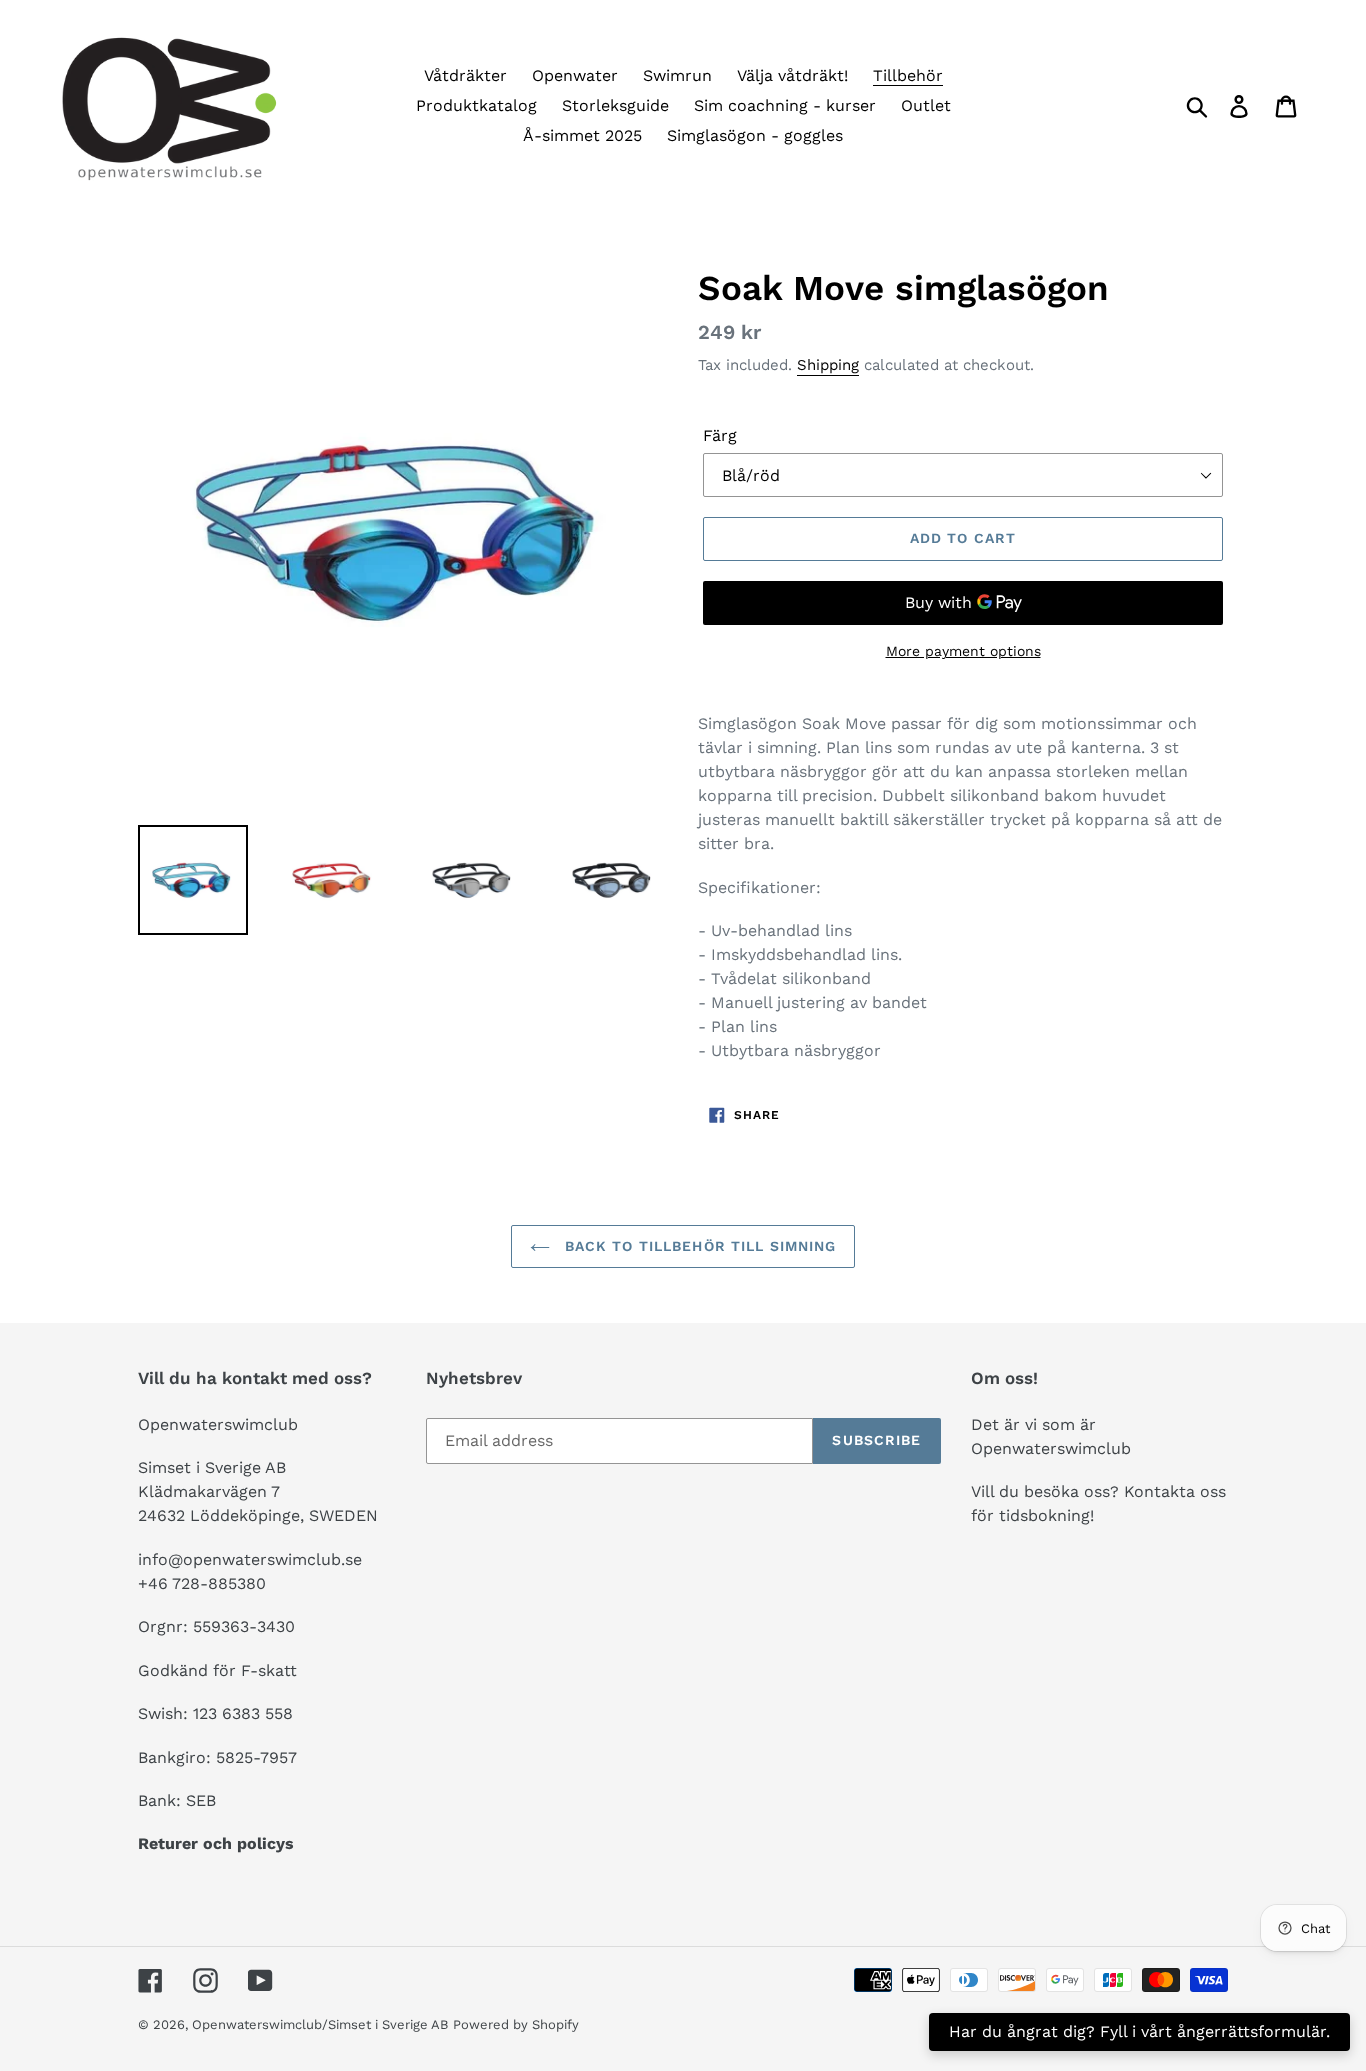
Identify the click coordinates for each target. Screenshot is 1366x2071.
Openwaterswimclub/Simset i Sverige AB (320, 2024)
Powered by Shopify (516, 2024)
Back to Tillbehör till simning (698, 1246)
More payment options (963, 651)
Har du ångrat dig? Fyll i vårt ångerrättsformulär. (1139, 2031)
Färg (720, 435)
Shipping (828, 365)
